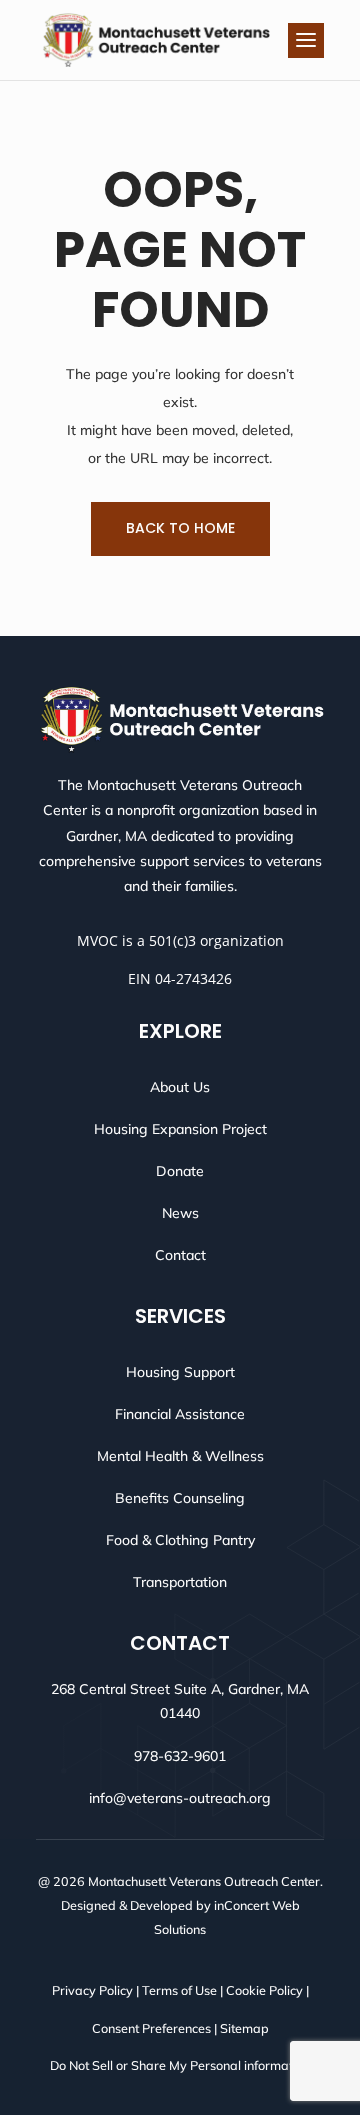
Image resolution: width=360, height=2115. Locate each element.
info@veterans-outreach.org (180, 1798)
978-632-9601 (180, 1756)
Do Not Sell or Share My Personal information (180, 2065)
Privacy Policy (92, 1990)
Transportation (180, 1582)
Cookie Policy (264, 1990)
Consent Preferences (151, 2028)
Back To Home (180, 528)
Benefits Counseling (180, 1498)
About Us (180, 1087)
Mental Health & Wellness (180, 1456)
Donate (180, 1171)
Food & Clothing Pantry (180, 1540)
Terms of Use (179, 1990)
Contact (180, 1255)
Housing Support (180, 1372)
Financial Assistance (180, 1414)
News (180, 1213)
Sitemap (244, 2028)
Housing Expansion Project (180, 1129)
